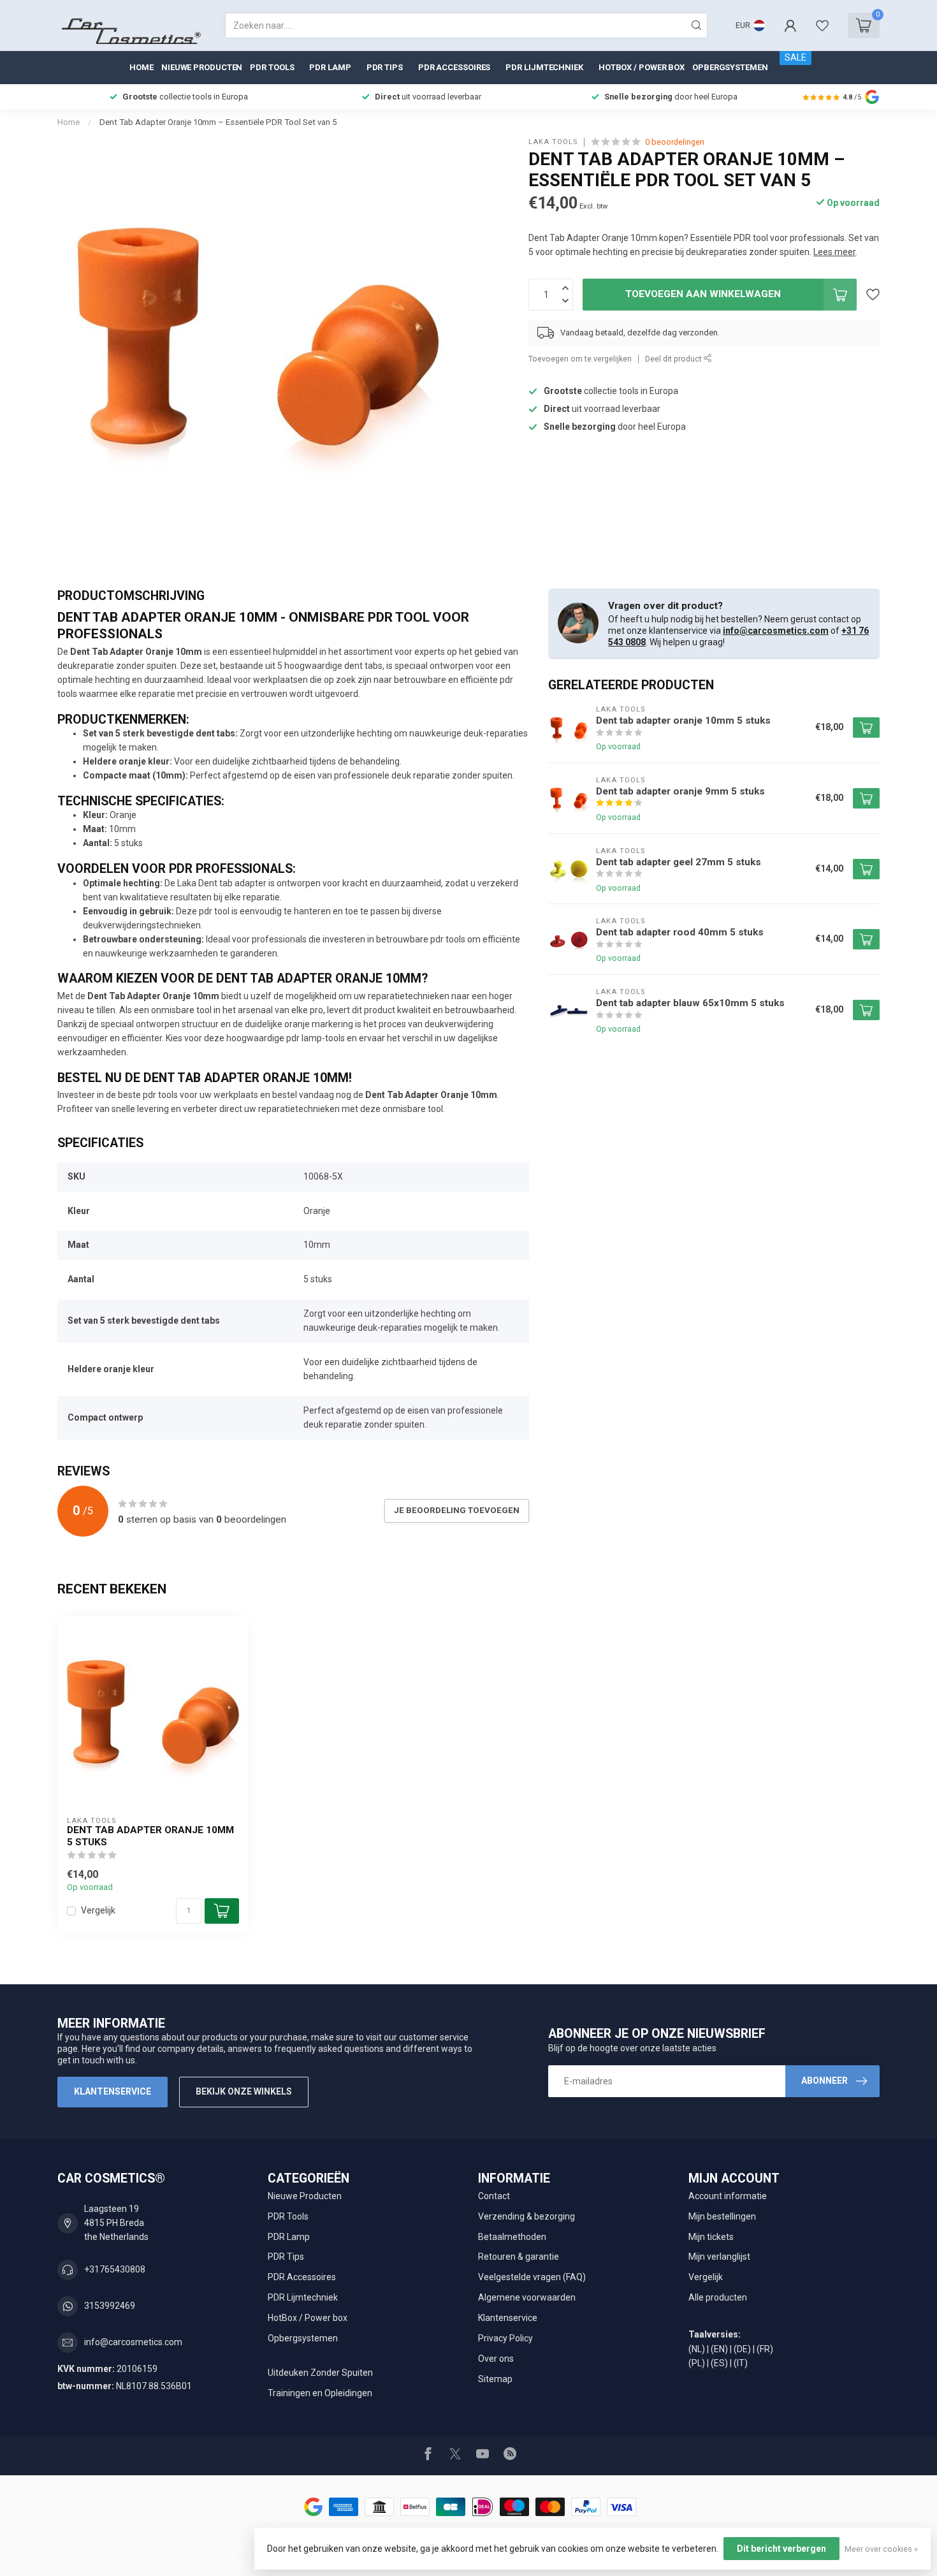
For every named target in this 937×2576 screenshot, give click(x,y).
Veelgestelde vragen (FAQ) (532, 2277)
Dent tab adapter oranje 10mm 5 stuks (150, 1836)
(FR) (765, 2349)
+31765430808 (115, 2269)
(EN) (719, 2349)
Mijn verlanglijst (719, 2257)
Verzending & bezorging (527, 2216)
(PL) (697, 2363)
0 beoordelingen (675, 142)
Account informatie (728, 2196)
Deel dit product (674, 359)
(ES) (719, 2363)
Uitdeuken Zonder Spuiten (320, 2373)
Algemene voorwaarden (527, 2297)
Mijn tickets (711, 2237)
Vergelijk (98, 1911)
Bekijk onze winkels (244, 2091)
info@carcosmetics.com (776, 631)
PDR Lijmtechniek (544, 67)
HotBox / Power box (642, 67)
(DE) (742, 2349)
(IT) (741, 2363)
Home (142, 67)
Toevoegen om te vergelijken (580, 359)
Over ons (496, 2359)
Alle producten (718, 2297)
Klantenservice (113, 2091)
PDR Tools (272, 67)
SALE (795, 57)
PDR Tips (385, 67)
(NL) (697, 2349)
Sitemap (495, 2379)
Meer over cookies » (881, 2549)
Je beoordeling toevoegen (457, 1510)
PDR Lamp (330, 67)
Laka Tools (553, 142)
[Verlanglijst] (822, 26)
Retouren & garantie (519, 2257)
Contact (494, 2196)
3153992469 (110, 2306)
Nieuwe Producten (202, 67)
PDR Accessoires (454, 67)
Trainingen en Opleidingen (320, 2393)
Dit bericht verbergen (781, 2549)
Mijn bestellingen (722, 2216)
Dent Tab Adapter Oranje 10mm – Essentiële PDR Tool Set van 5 (218, 122)
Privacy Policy (505, 2338)
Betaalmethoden (512, 2237)
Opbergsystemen (730, 67)
